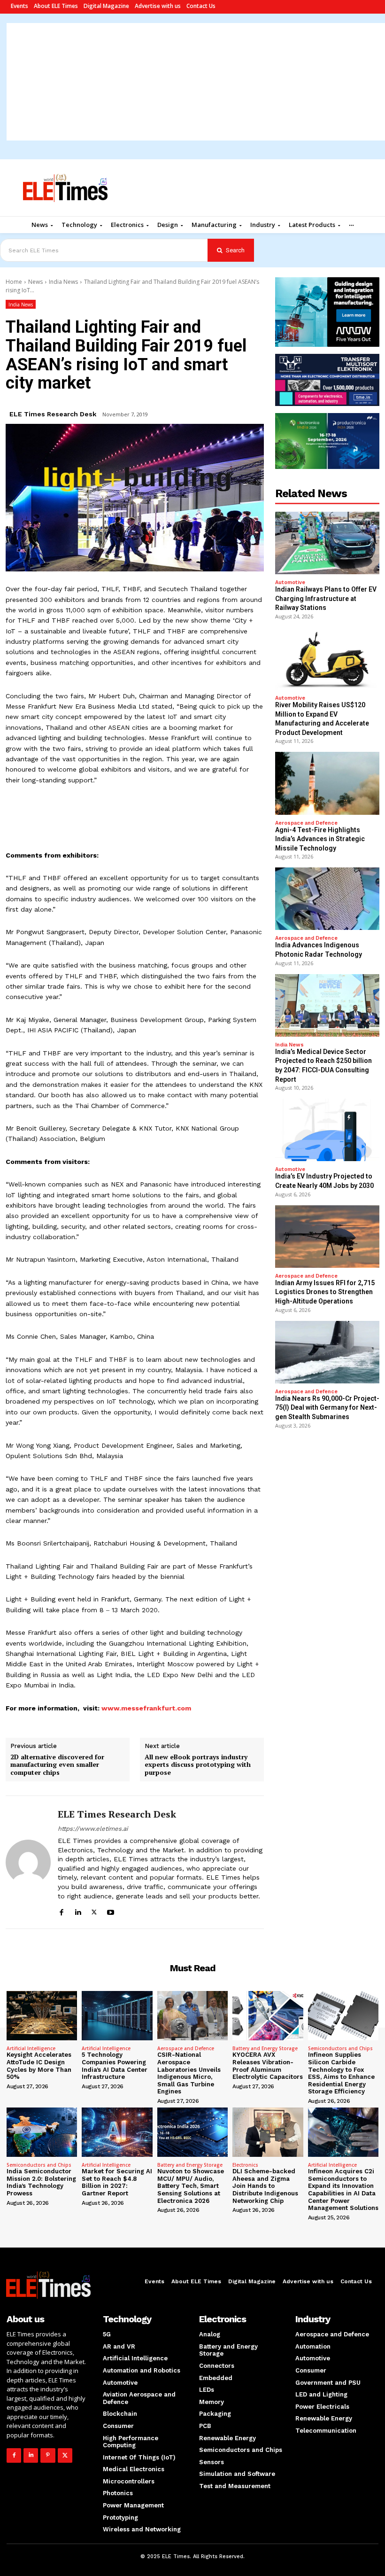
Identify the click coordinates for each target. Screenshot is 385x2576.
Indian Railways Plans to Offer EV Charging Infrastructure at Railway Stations (326, 598)
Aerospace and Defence (306, 823)
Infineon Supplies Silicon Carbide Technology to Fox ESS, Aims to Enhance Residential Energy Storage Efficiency (341, 2073)
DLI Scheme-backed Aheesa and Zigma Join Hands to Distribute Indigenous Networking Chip (265, 2186)
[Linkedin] (78, 1911)
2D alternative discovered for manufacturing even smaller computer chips (57, 1765)
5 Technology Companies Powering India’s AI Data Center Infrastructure (115, 2066)
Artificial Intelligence (31, 2048)
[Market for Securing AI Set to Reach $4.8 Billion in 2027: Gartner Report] (117, 2132)
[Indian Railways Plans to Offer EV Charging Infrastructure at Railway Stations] (327, 543)
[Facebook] (61, 1911)
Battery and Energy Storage (265, 2048)
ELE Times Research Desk (53, 414)
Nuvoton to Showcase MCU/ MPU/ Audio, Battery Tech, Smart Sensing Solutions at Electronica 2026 (191, 2186)
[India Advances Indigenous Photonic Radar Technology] (327, 899)
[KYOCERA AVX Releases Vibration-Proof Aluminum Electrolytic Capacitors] (268, 2016)
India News (63, 282)
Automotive (290, 582)
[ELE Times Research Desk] (28, 1862)
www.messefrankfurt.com (146, 1708)
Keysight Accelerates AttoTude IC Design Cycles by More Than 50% (39, 2066)
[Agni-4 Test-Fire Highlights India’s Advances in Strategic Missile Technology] (327, 783)
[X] (94, 1911)
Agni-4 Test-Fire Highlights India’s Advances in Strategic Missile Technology (320, 839)
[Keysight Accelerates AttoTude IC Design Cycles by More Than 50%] (42, 2016)
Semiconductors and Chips (340, 2048)
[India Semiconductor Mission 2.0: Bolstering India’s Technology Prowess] (42, 2132)
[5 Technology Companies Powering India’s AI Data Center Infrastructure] (117, 2016)
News (35, 282)
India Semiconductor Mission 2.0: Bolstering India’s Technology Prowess (41, 2182)
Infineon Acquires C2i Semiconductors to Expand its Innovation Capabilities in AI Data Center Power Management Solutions (343, 2190)
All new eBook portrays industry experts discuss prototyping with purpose (198, 1765)
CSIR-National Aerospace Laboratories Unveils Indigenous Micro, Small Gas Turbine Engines (189, 2073)
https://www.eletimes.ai (93, 1829)
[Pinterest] (48, 2455)
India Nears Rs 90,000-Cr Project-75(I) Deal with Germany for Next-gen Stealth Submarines (327, 1408)
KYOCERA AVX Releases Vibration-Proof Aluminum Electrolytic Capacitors (268, 2066)
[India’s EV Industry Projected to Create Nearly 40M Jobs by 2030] (327, 1130)
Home (14, 282)
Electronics (245, 2165)
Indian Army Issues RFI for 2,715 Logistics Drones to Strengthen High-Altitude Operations (325, 1292)
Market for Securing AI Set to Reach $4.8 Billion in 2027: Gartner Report (117, 2182)
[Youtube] (111, 1911)
